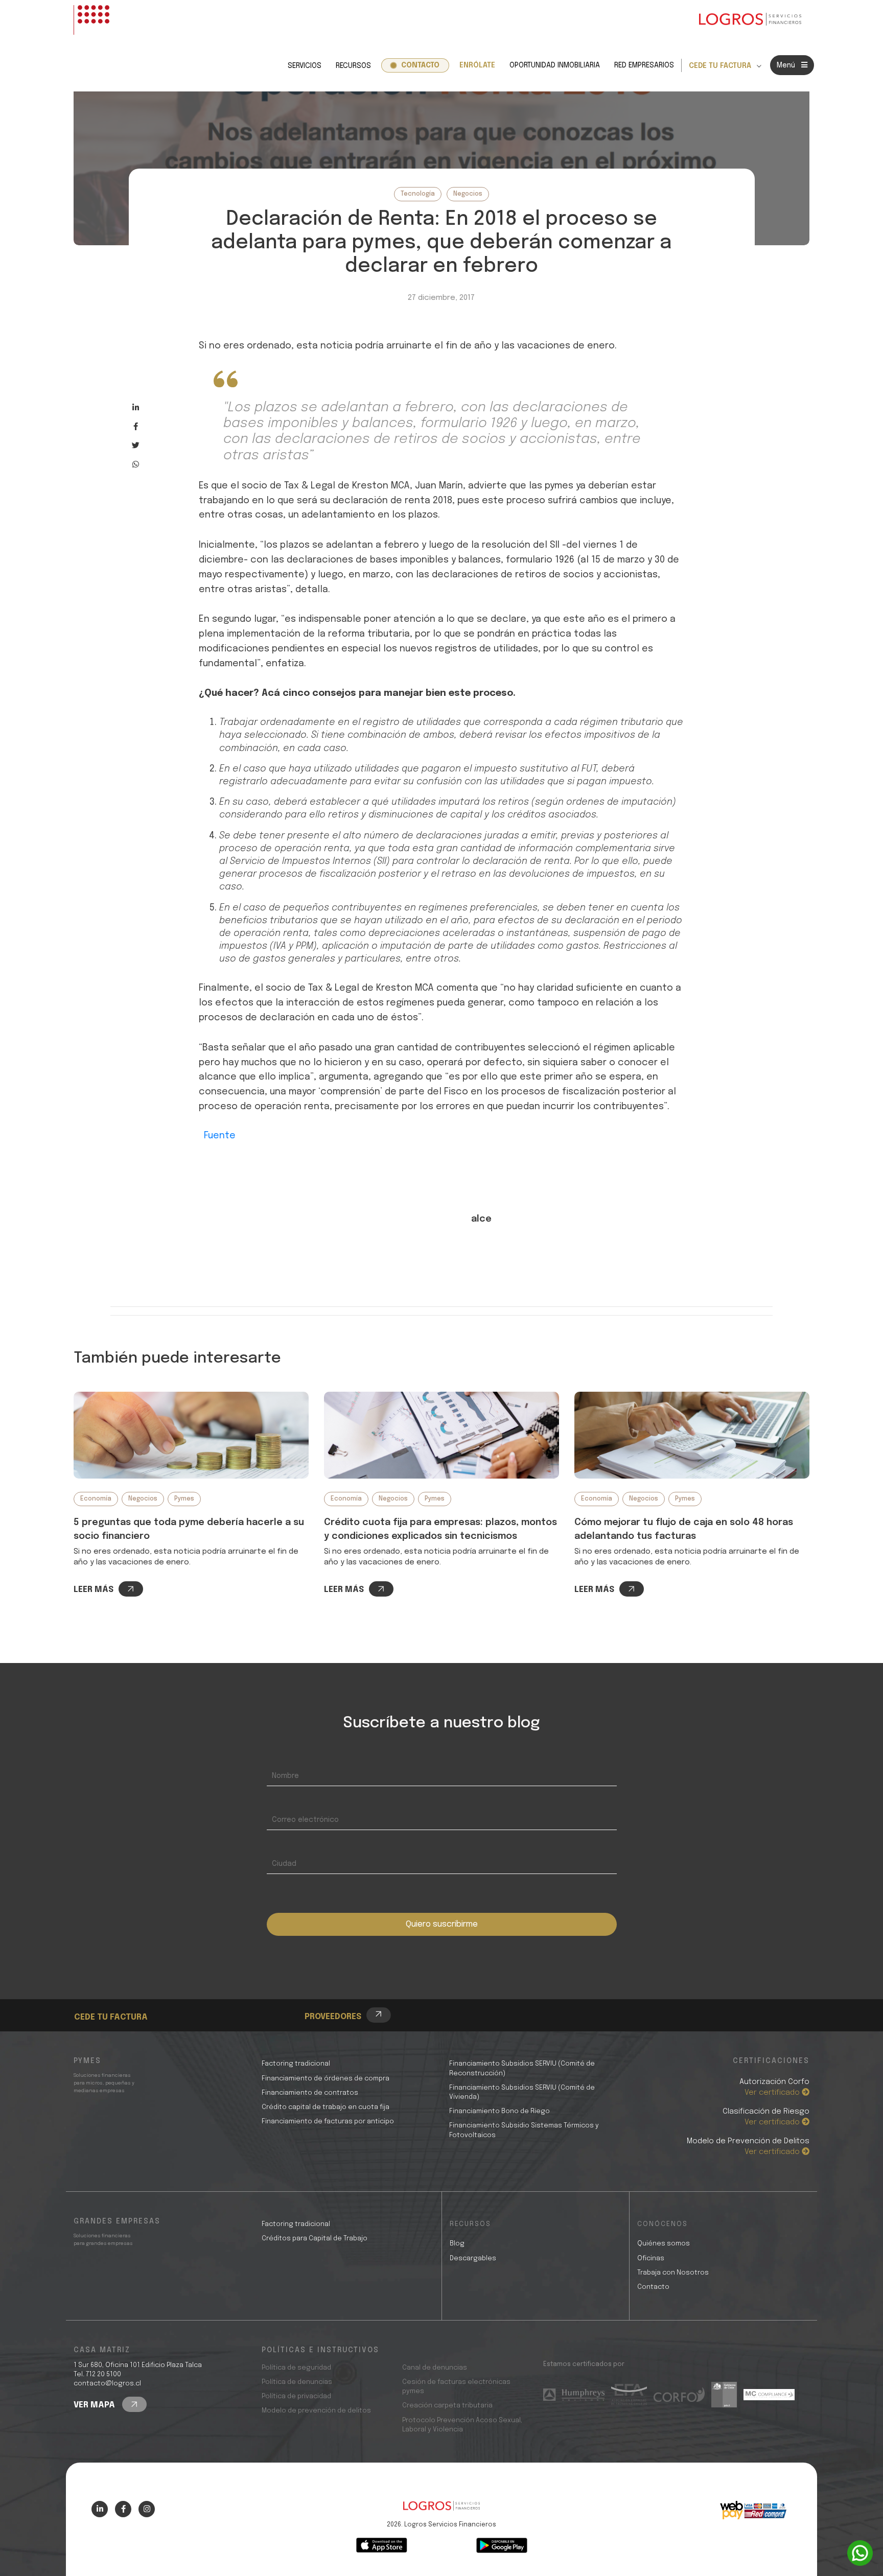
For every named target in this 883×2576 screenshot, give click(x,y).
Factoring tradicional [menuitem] (296, 2064)
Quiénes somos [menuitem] (664, 2244)
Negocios (468, 194)
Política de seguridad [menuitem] (296, 2368)
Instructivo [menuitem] (114, 2000)
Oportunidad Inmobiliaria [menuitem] (555, 65)
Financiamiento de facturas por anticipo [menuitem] (328, 2122)
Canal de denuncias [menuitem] (435, 2368)
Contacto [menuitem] (420, 65)
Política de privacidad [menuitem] (296, 2396)
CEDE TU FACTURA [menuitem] (720, 66)
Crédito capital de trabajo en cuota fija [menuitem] (326, 2107)
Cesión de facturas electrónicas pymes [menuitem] (456, 2387)
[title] (441, 2511)
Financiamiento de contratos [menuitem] (310, 2093)
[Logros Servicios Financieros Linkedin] (100, 2509)
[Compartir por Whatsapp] (136, 464)
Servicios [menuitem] (305, 66)
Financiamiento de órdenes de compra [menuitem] (326, 2079)
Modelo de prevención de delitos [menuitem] (316, 2411)
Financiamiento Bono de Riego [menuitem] (499, 2111)
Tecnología (418, 194)
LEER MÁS (94, 1590)
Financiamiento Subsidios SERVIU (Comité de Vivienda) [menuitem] (522, 2092)
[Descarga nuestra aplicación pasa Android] (502, 2545)
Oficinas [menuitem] (651, 2258)
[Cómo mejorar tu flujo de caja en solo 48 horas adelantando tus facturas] (692, 1435)
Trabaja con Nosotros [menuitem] (673, 2273)
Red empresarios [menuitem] (644, 65)
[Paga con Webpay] (753, 2510)
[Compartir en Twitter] (136, 445)
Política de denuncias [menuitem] (297, 2382)
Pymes (184, 1499)
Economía (96, 1499)
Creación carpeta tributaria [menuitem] (447, 2406)
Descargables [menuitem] (473, 2258)
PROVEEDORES (333, 2017)
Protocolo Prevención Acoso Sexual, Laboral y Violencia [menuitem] (462, 2425)
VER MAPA (95, 2405)
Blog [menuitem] (457, 2244)
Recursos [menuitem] (353, 66)
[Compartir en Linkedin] (136, 407)
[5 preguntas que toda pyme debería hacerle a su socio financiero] (191, 1435)
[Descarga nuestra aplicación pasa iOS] (382, 2545)
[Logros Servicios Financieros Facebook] (123, 2509)
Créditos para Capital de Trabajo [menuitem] (315, 2239)
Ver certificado (773, 2093)
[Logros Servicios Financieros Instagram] (147, 2509)
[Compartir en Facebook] (136, 426)
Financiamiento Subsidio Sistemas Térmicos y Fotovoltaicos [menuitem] (524, 2130)
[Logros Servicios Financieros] (750, 20)
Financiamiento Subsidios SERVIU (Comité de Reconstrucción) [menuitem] (522, 2068)
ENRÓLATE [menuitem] (477, 65)
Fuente (220, 1136)
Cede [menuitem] (102, 1989)
